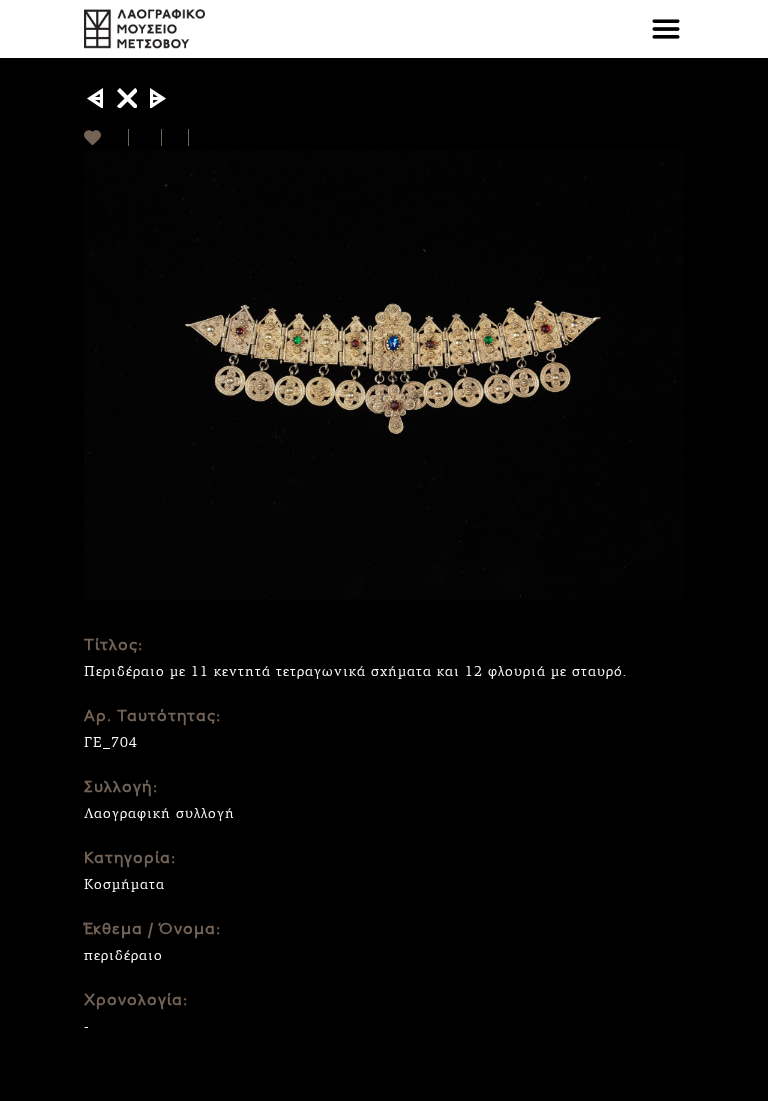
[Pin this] (197, 137)
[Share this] (145, 137)
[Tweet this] (175, 137)
